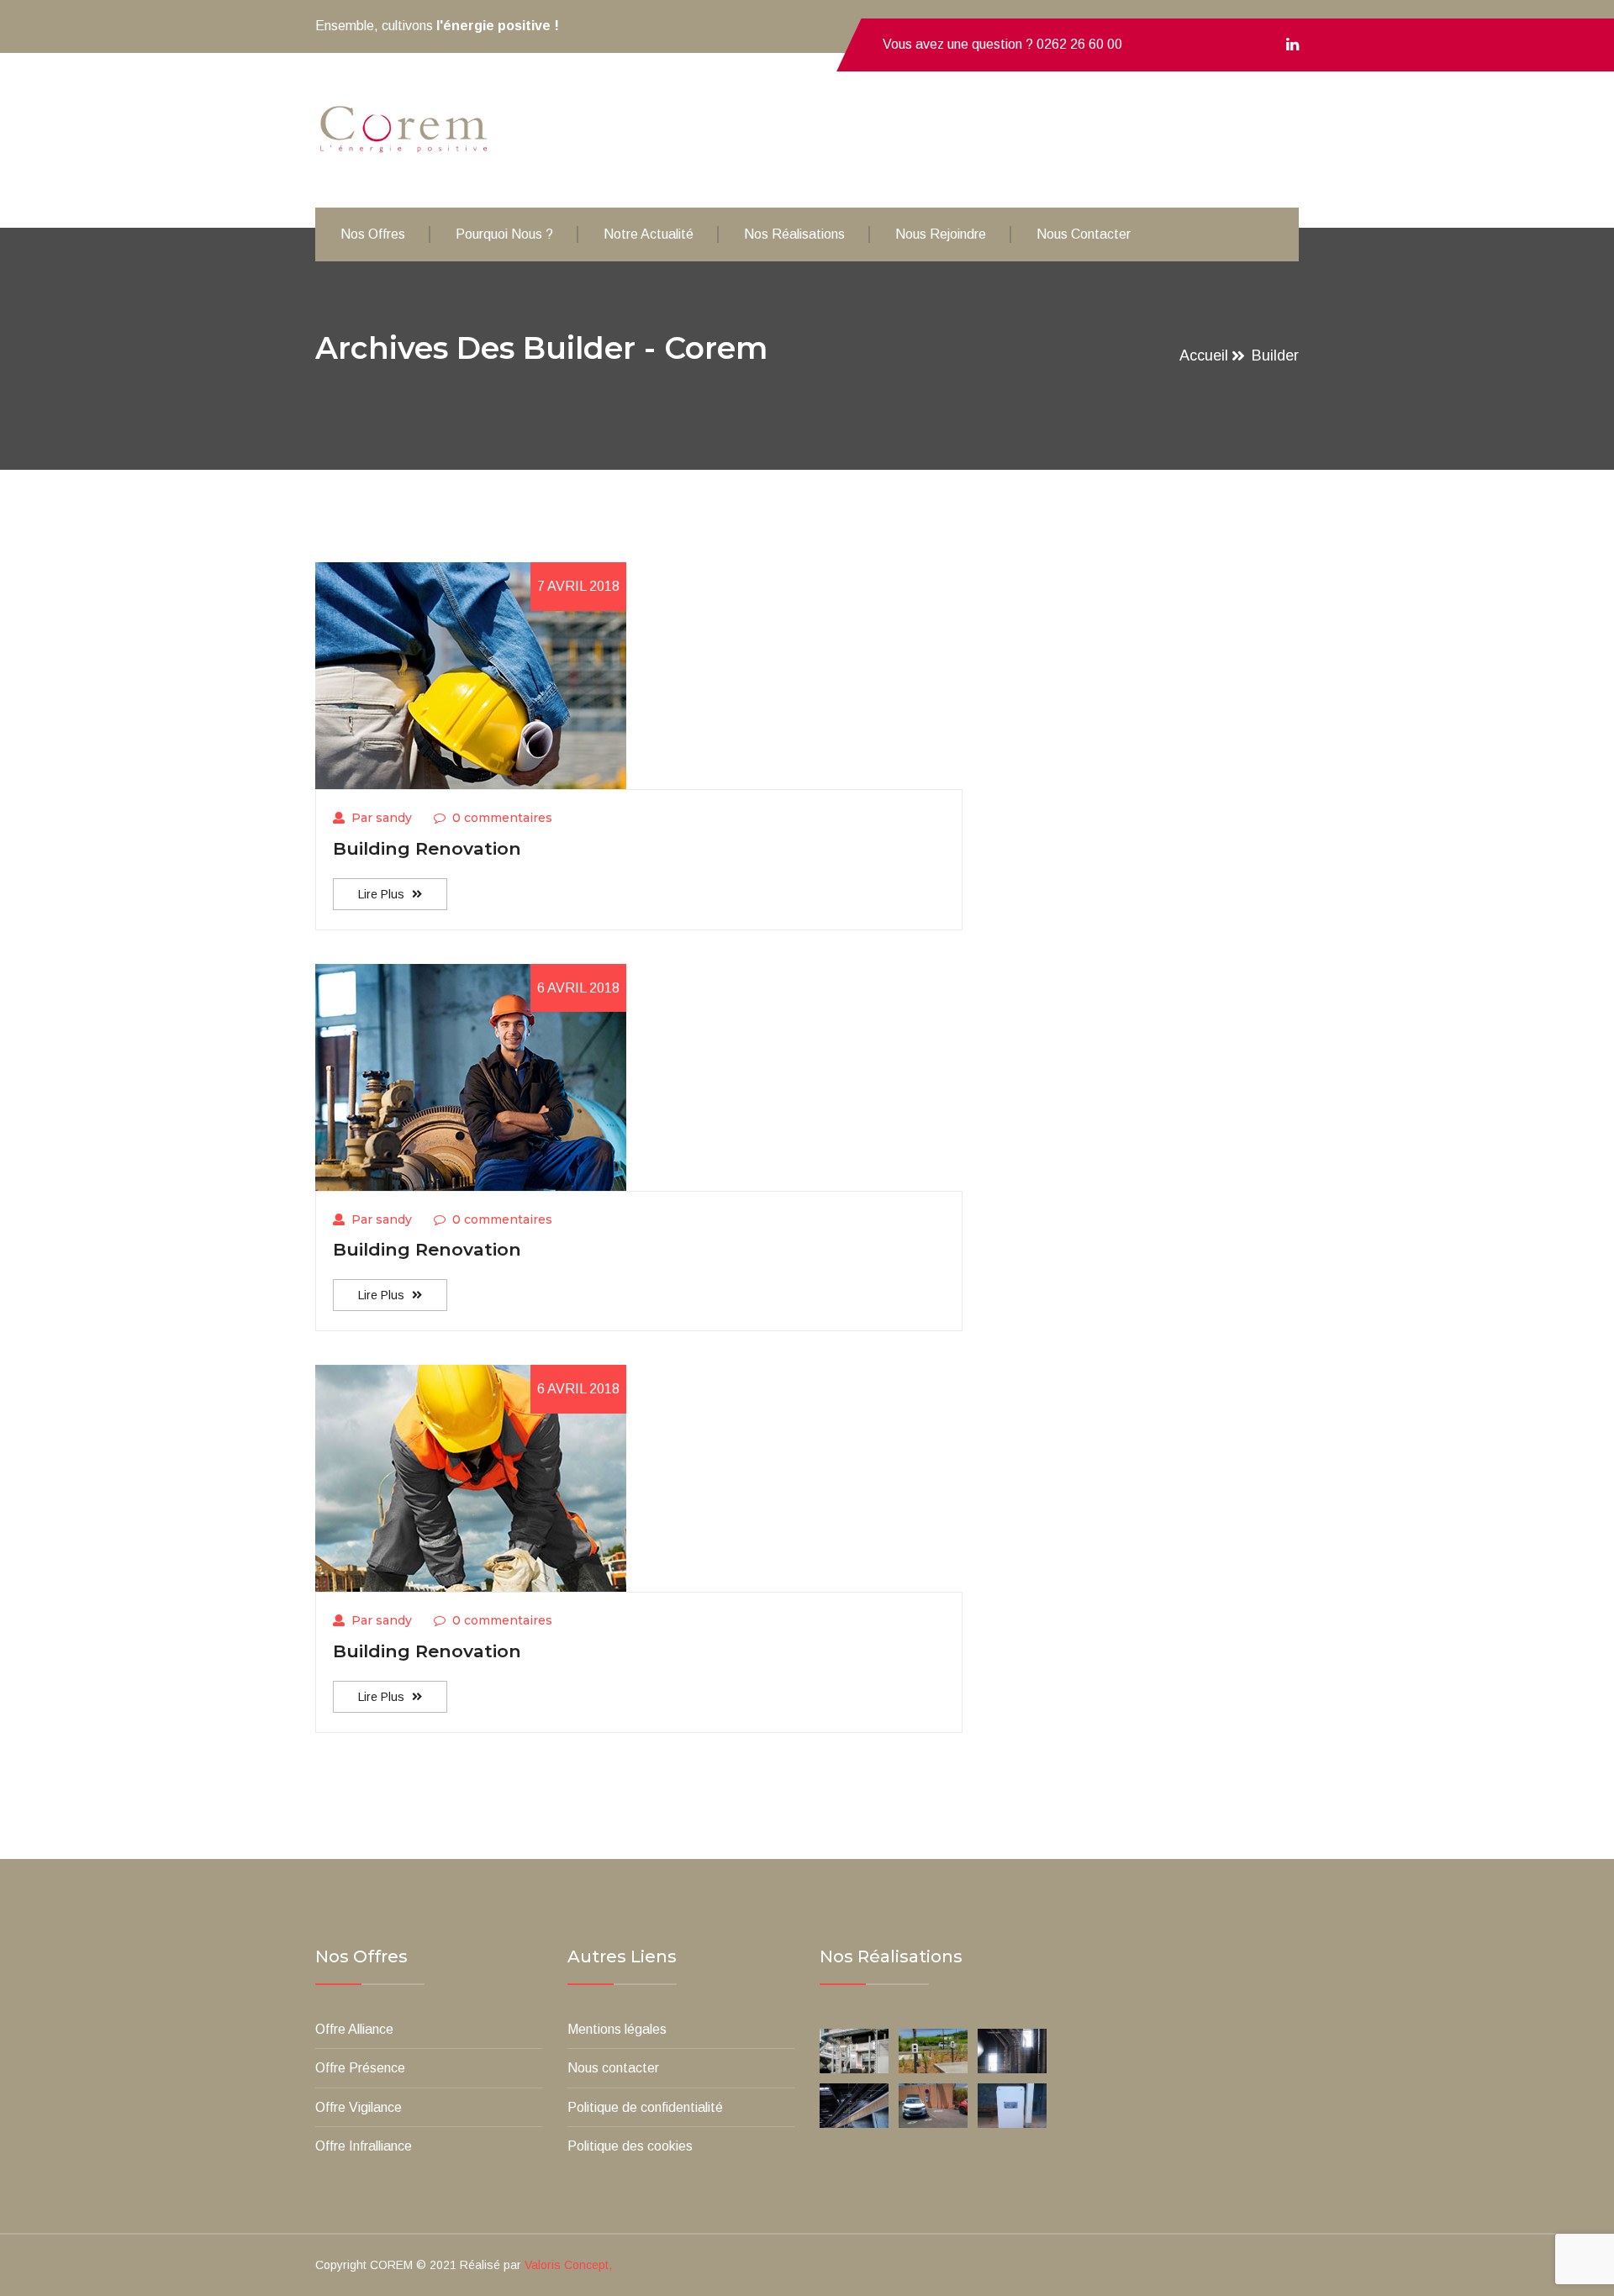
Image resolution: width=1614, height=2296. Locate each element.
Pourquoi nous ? (504, 234)
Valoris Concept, (568, 2265)
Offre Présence (360, 2068)
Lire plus (383, 894)
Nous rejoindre (941, 234)
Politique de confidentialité (645, 2107)
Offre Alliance (354, 2029)
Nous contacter (1084, 234)
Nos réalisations (794, 234)
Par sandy (382, 818)
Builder (1275, 355)
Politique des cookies (630, 2146)
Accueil (1204, 355)
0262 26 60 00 (1079, 44)
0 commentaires (502, 818)
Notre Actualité (649, 234)
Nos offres (373, 234)
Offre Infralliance (364, 2146)
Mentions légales (617, 2029)
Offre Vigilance (359, 2107)
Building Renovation (427, 848)
